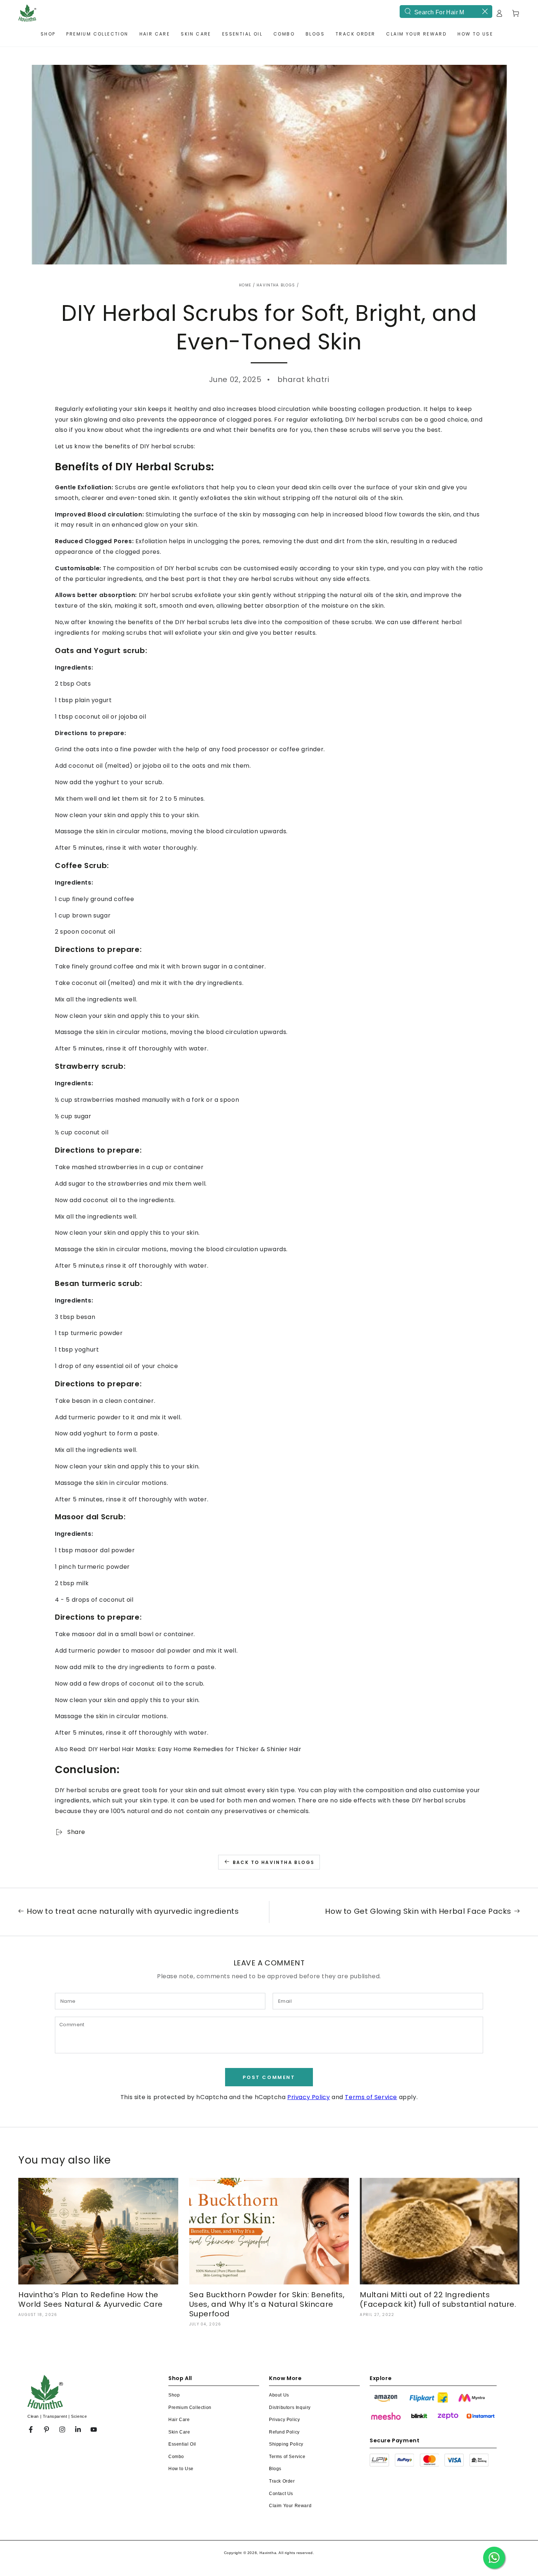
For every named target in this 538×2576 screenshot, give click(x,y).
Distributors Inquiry (290, 2408)
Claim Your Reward (290, 2506)
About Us (279, 2395)
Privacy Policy (309, 2097)
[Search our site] (408, 11)
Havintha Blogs (276, 285)
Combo (176, 2457)
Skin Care (179, 2432)
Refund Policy (284, 2432)
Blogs (275, 2469)
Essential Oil (182, 2444)
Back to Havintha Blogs (274, 1862)
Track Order (282, 2481)
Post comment (269, 2077)
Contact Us (281, 2494)
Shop (174, 2395)
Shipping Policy (286, 2444)
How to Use (181, 2469)
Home (245, 285)
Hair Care (179, 2420)
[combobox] (446, 12)
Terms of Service (371, 2097)
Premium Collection (190, 2408)
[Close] (485, 11)
